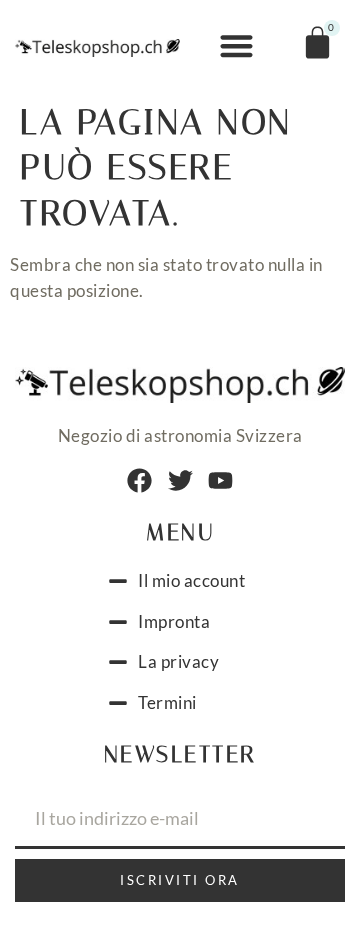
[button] (236, 46)
